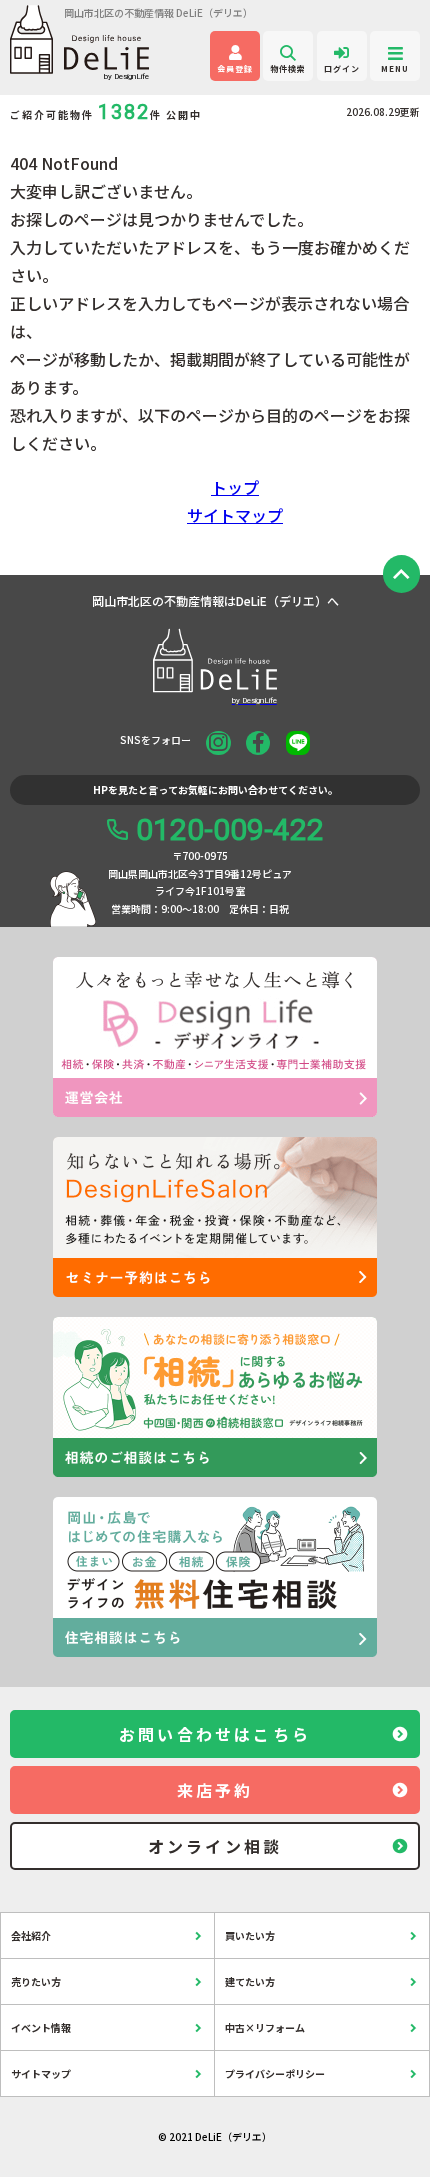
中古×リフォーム (265, 2027)
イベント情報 (41, 2027)
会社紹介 (31, 1935)
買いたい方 (250, 1935)
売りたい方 (36, 1981)
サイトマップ (235, 515)
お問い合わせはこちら (215, 1734)
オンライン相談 (215, 1846)
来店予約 (215, 1790)
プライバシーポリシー (275, 2073)
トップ (235, 487)
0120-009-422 (230, 829)
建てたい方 (250, 1981)
